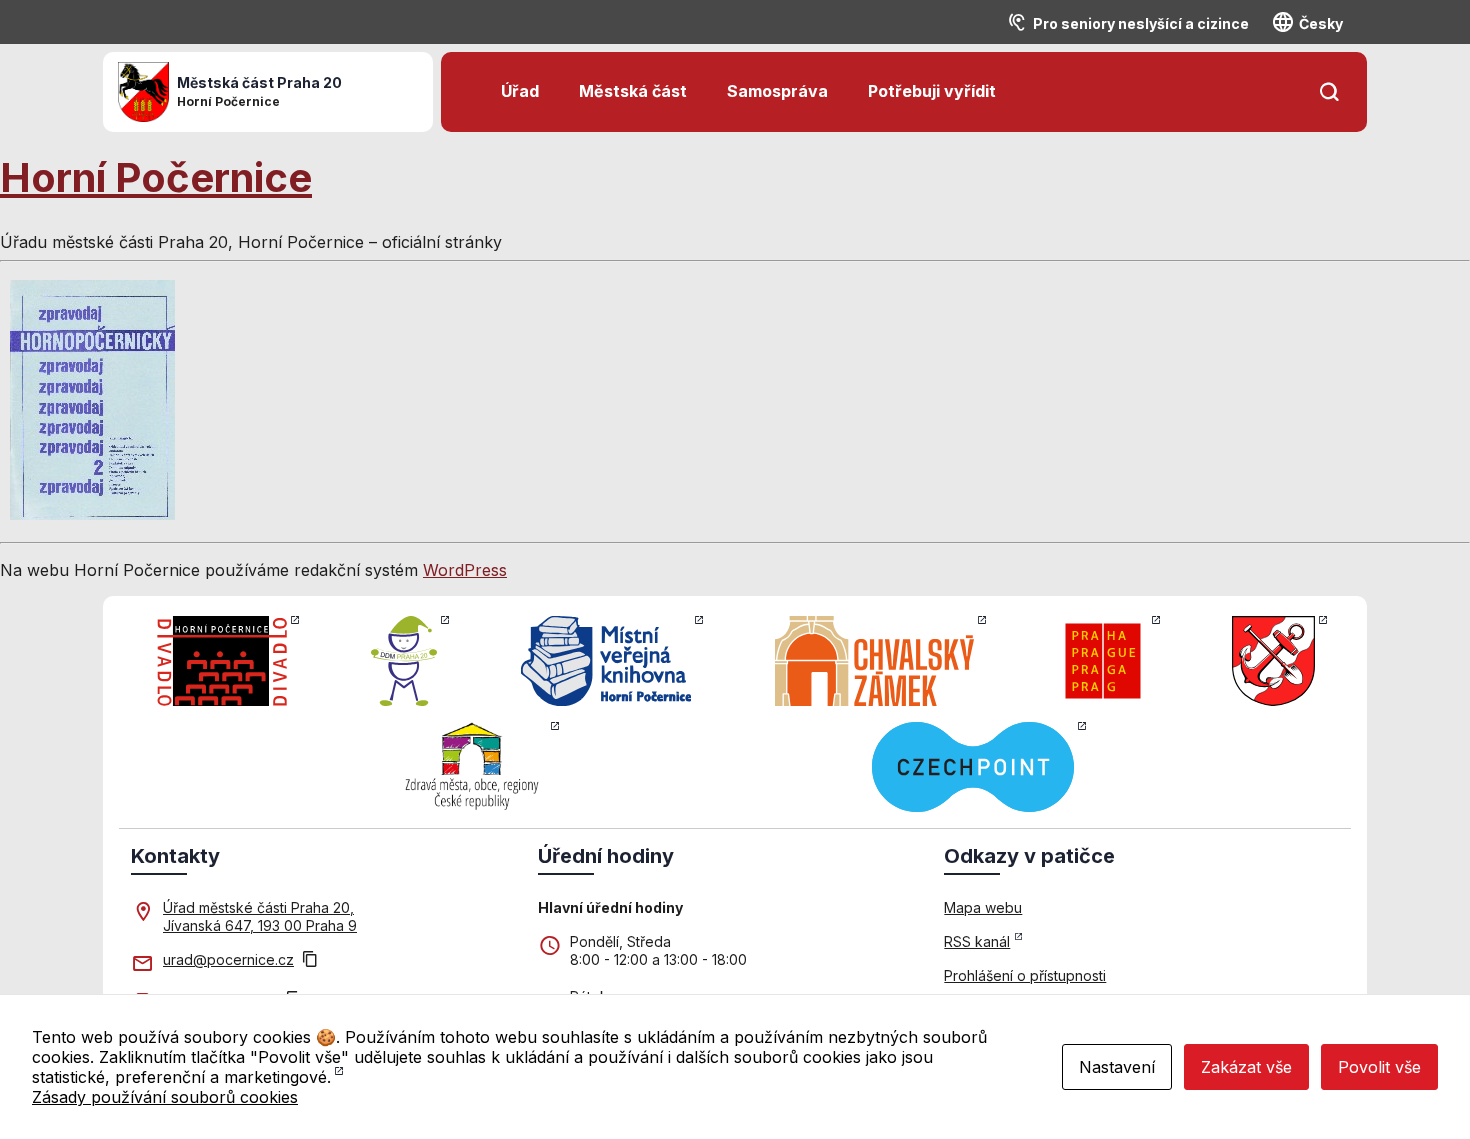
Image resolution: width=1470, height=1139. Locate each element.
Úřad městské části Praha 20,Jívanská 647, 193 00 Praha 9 (260, 916)
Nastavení (1117, 1067)
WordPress (465, 570)
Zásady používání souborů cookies (165, 1097)
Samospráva (777, 91)
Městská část (633, 91)
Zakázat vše (1246, 1067)
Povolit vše (1379, 1067)
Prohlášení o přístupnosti (1025, 975)
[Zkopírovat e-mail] (310, 961)
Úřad (520, 91)
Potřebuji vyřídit (932, 91)
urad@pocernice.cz (228, 959)
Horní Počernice (156, 177)
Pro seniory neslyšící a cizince (1141, 23)
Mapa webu (983, 907)
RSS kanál (977, 941)
